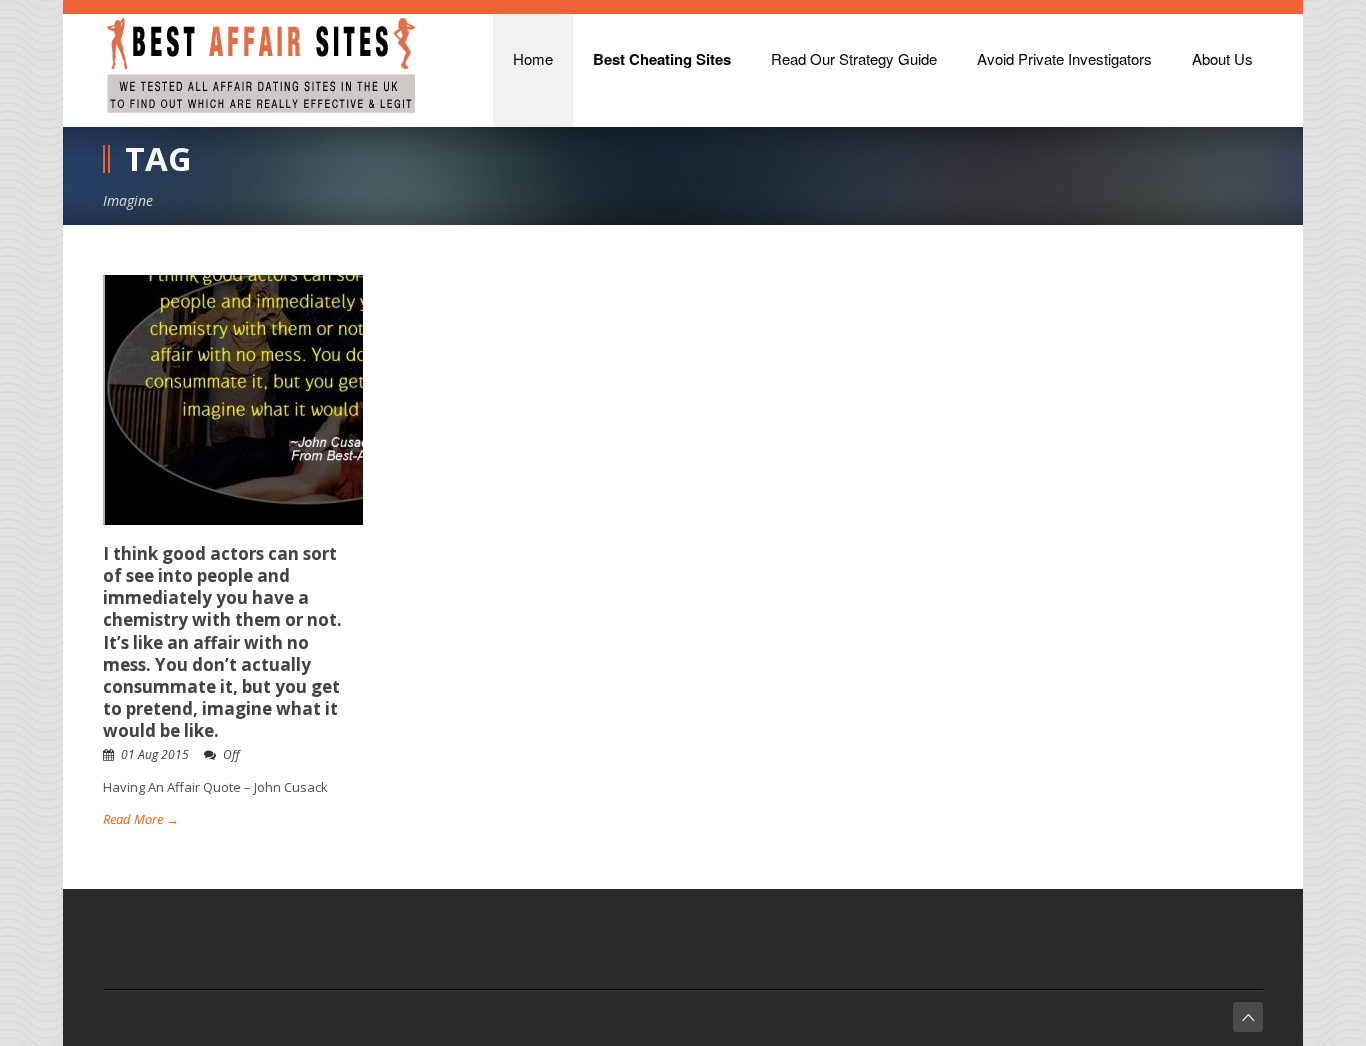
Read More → (141, 819)
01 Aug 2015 (155, 754)
